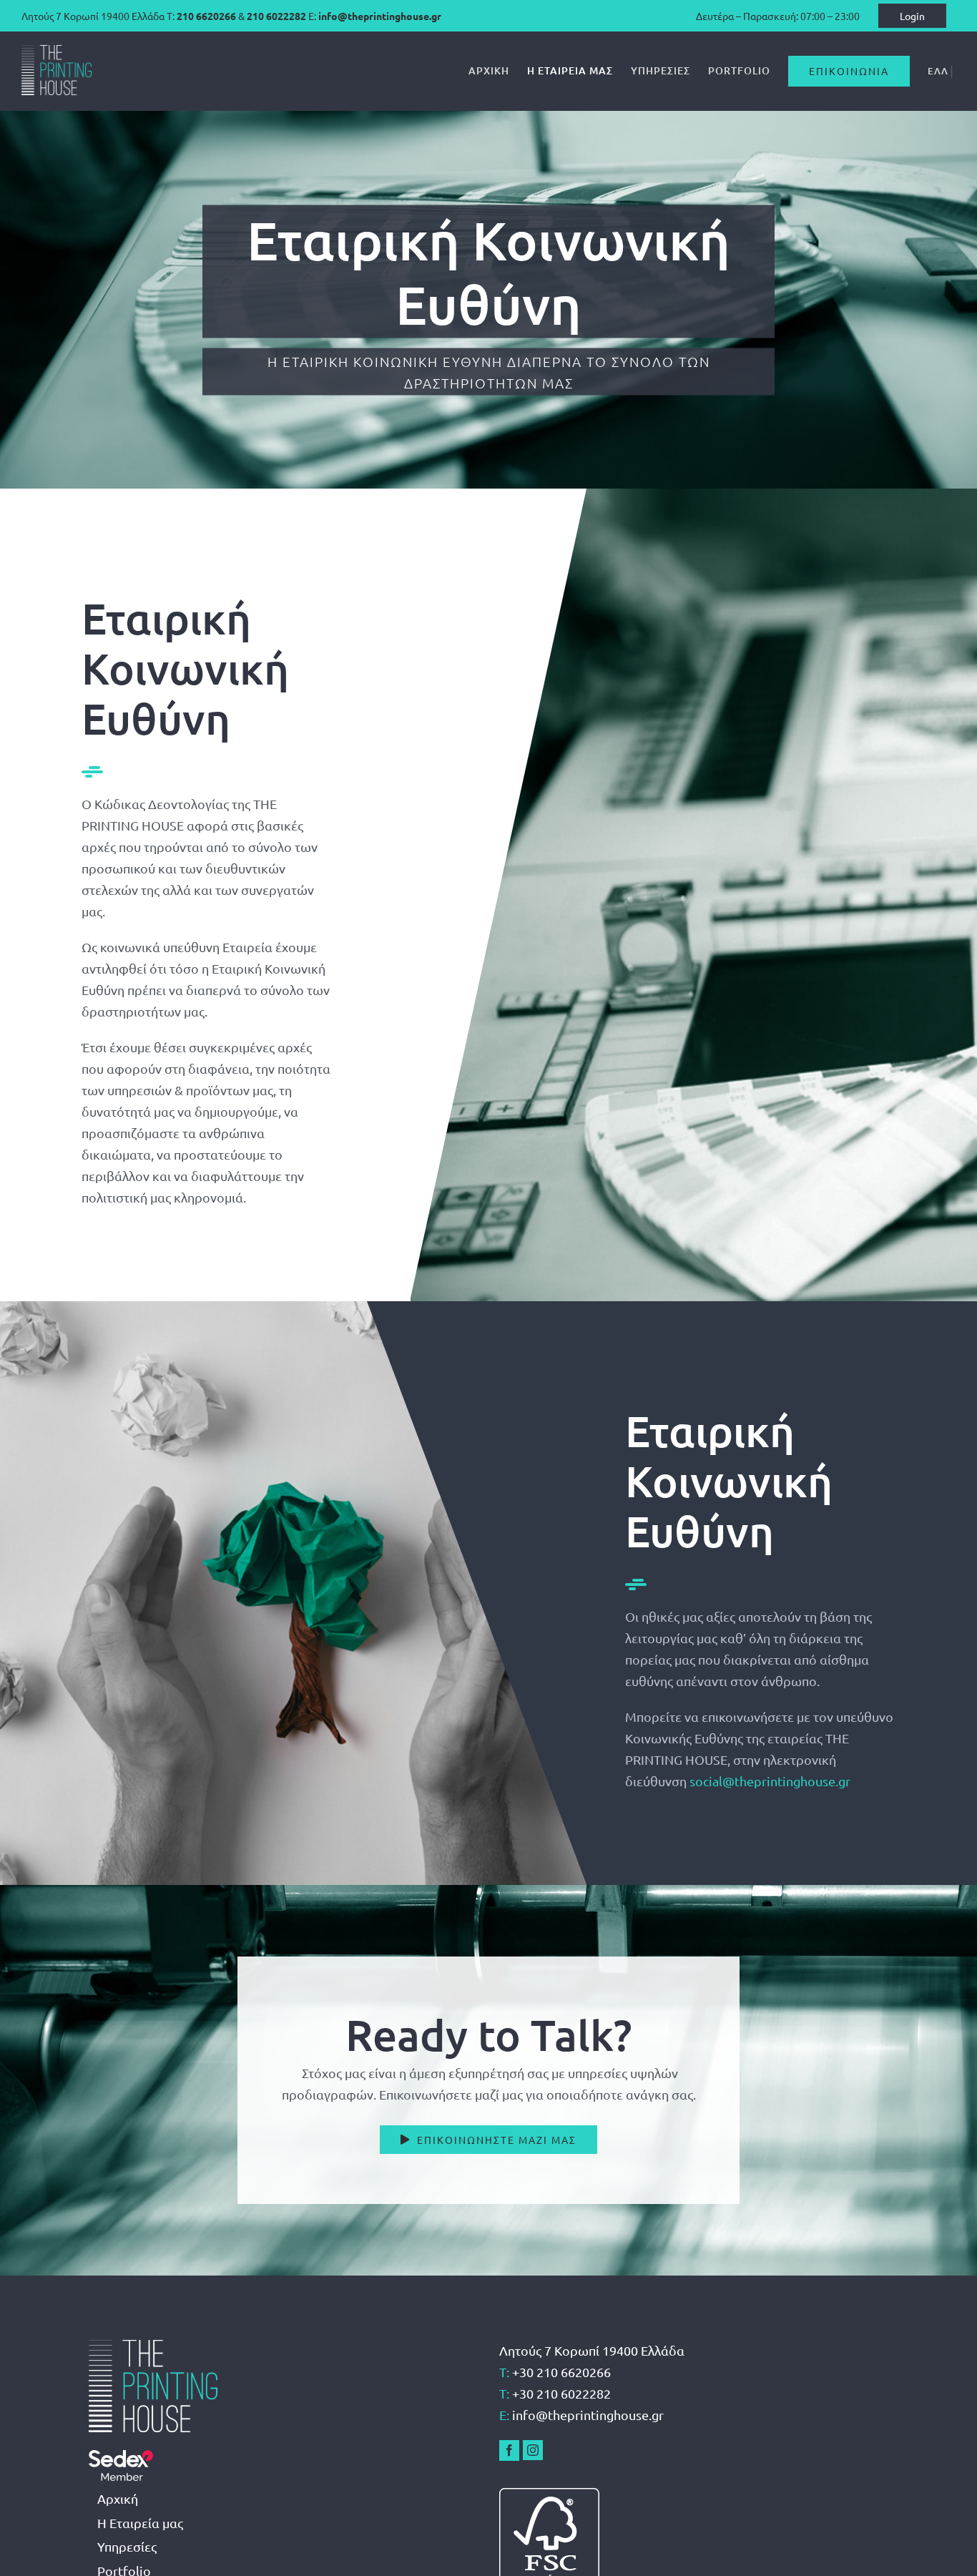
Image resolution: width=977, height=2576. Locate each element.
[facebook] (509, 2450)
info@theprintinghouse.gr (380, 16)
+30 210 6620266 (561, 2372)
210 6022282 (276, 16)
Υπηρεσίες (127, 2546)
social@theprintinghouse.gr (770, 1781)
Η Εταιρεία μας (140, 2523)
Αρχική (118, 2498)
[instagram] (533, 2450)
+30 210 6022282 (561, 2393)
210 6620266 (206, 16)
